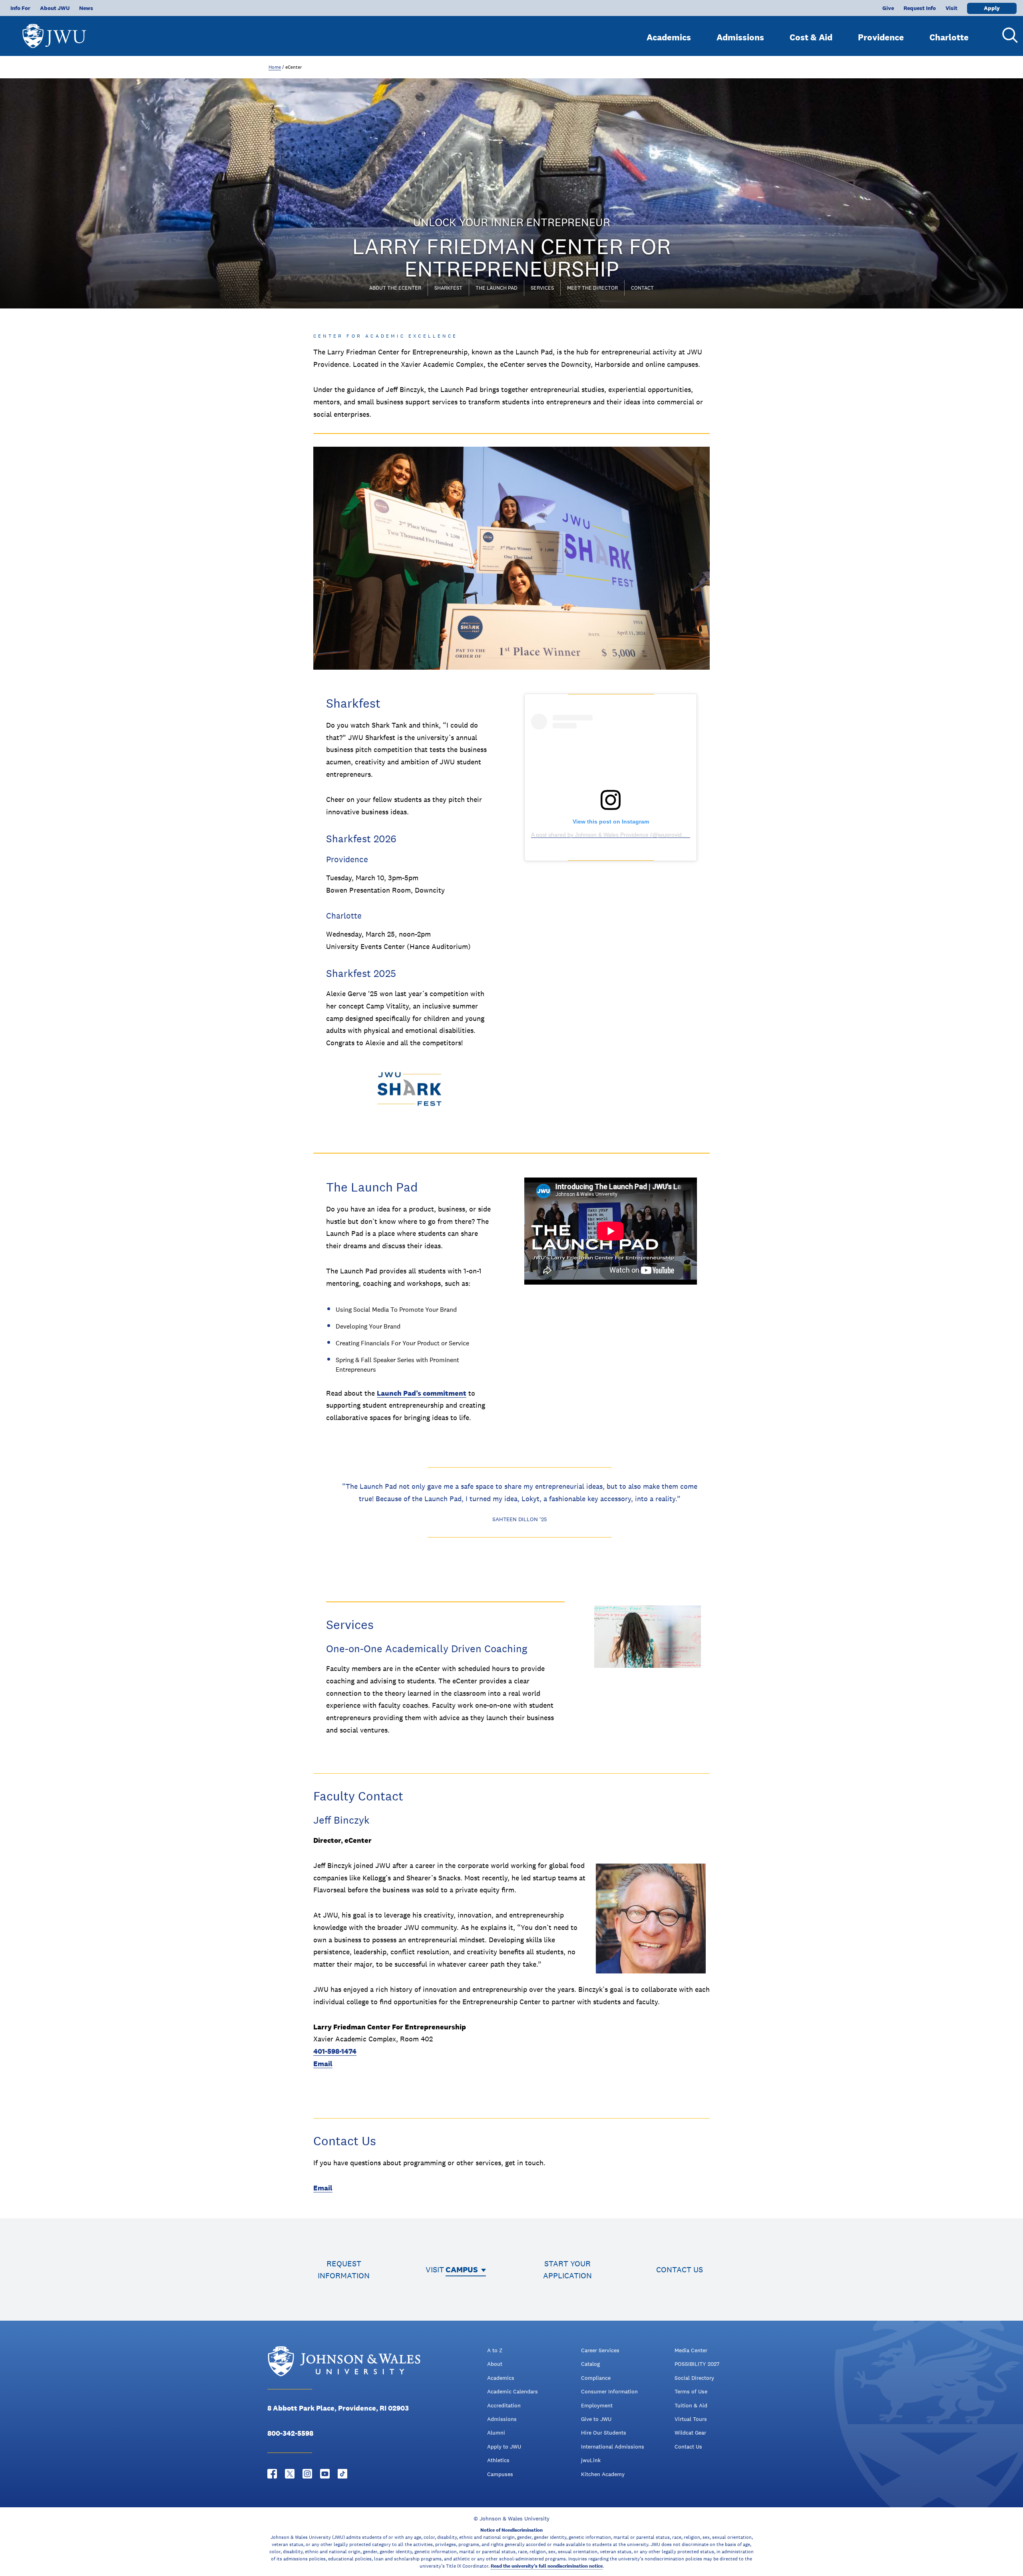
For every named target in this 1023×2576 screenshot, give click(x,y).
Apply (992, 8)
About (495, 2364)
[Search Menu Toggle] (1007, 35)
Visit (951, 8)
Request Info (920, 8)
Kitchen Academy (603, 2474)
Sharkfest (448, 288)
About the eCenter (395, 288)
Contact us (680, 2270)
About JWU (55, 8)
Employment (597, 2405)
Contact (642, 288)
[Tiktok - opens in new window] (342, 2474)
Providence (881, 37)
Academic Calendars (512, 2391)
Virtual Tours (691, 2419)
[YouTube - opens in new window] (325, 2474)
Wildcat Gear (690, 2433)
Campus (462, 2270)
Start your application (567, 2270)
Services (542, 288)
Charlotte (949, 37)
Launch (390, 1393)
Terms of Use (691, 2391)
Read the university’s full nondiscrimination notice (547, 2566)
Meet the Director (592, 288)
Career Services (600, 2350)
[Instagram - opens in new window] (307, 2474)
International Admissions (613, 2447)
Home (275, 67)
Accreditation (504, 2405)
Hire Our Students (604, 2433)
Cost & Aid (811, 37)
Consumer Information (609, 2391)
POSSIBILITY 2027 (697, 2364)
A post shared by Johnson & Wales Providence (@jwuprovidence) (614, 835)
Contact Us (688, 2447)
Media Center (691, 2350)
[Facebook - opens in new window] (272, 2474)
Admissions (740, 37)
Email (323, 2064)
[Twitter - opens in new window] (290, 2474)
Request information (344, 2270)
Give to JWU (596, 2419)
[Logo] (54, 32)
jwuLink (591, 2460)
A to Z (495, 2350)
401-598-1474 (335, 2051)
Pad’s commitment (435, 1393)
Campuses (500, 2474)
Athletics (498, 2460)
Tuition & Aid (691, 2405)
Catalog (590, 2364)
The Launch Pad (497, 288)
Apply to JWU (504, 2447)
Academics (669, 37)
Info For (20, 8)
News (86, 8)
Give (888, 8)
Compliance (596, 2378)
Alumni (496, 2433)
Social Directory (694, 2378)
